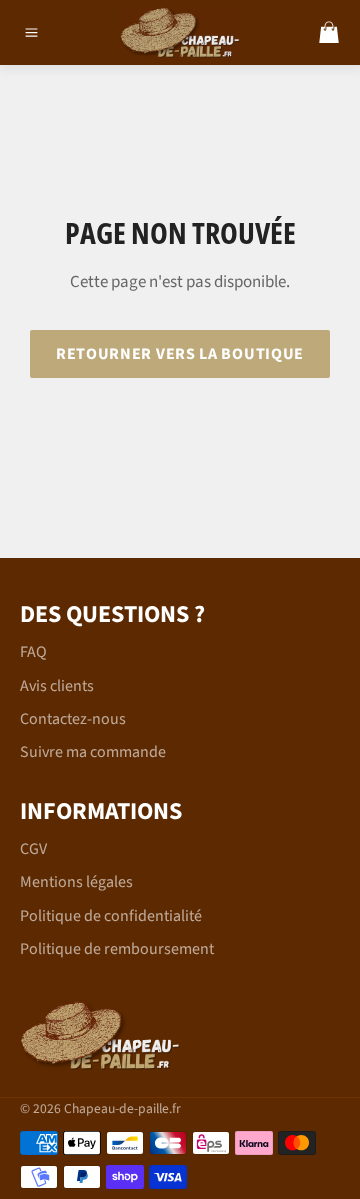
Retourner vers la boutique (180, 354)
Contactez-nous (73, 719)
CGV (33, 849)
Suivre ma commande (93, 752)
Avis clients (57, 686)
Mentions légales (76, 882)
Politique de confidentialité (111, 916)
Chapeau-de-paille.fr (122, 1108)
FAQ (33, 652)
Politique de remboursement (117, 949)
